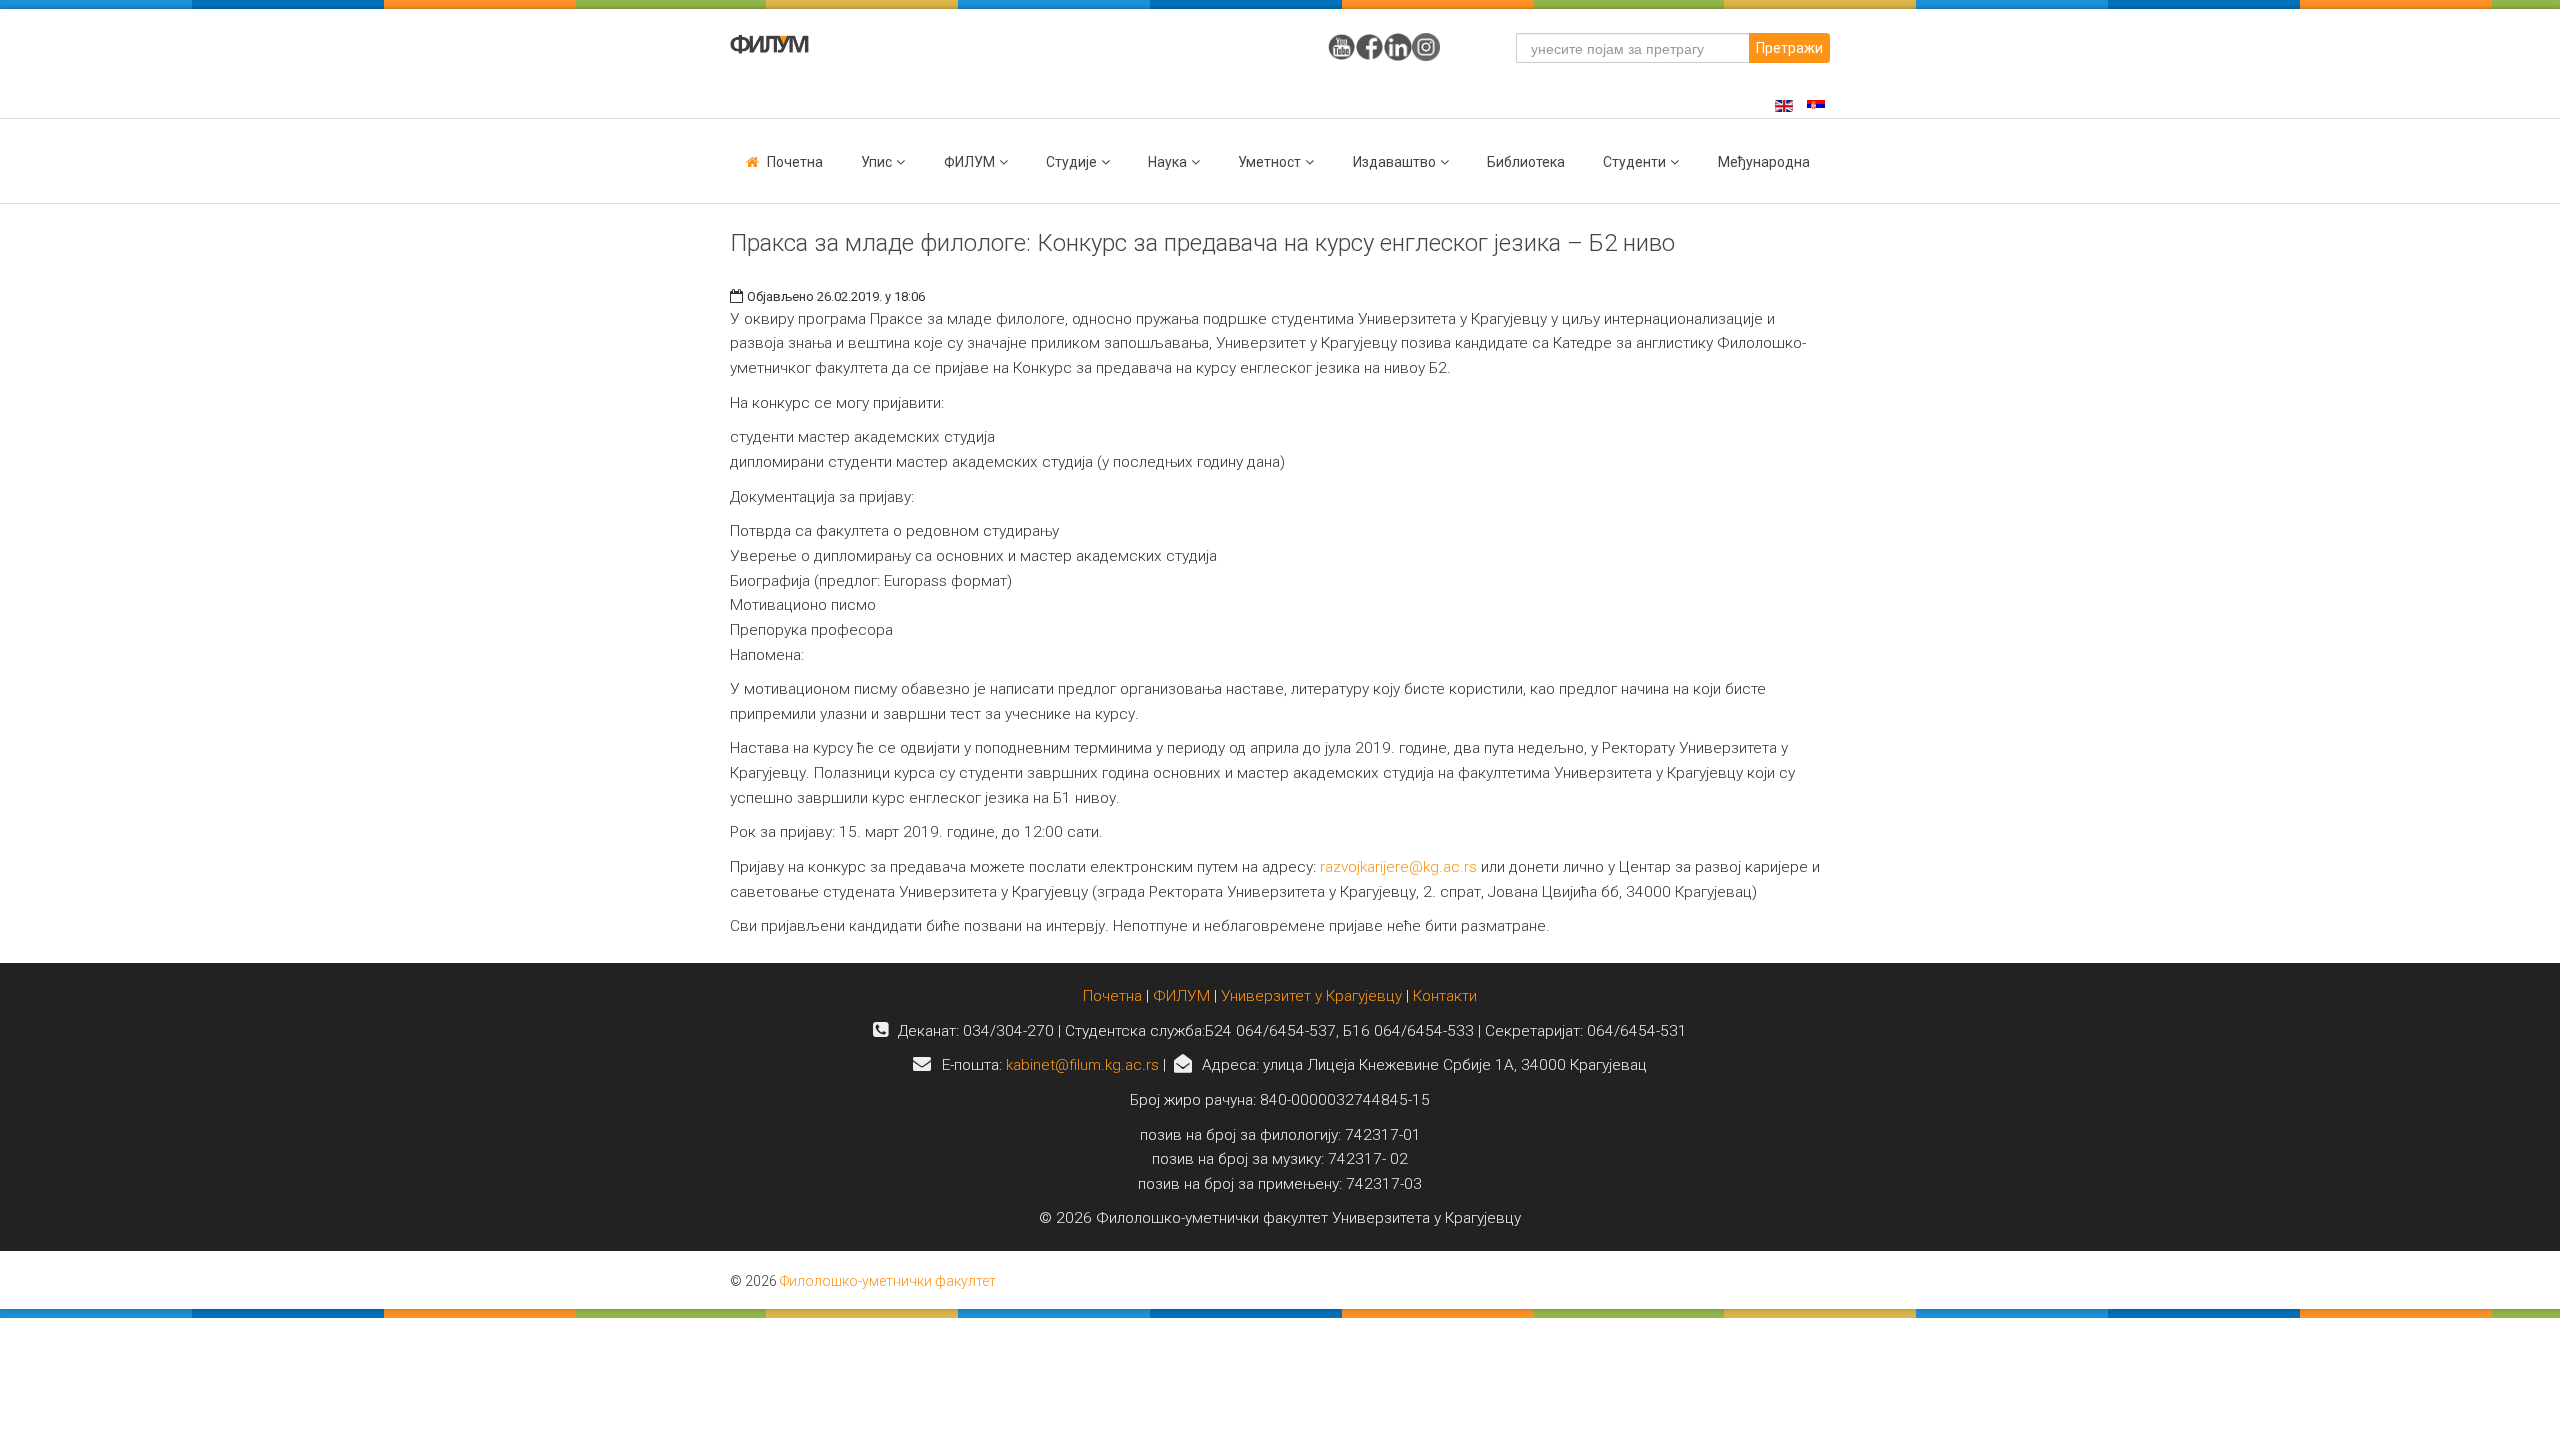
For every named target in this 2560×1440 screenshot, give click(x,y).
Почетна (795, 162)
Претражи (1789, 48)
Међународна (1764, 162)
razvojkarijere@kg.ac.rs (1398, 867)
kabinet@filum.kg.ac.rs (1082, 1065)
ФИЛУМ (1181, 996)
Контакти (1445, 996)
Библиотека (1526, 162)
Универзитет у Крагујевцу (1311, 996)
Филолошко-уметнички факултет (888, 1281)
